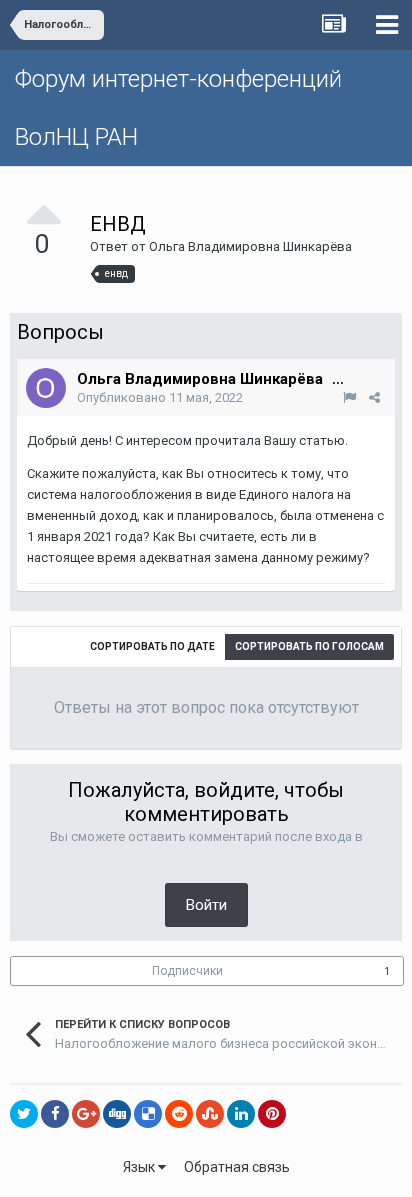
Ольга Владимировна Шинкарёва (250, 246)
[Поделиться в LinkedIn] (241, 1114)
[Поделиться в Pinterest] (272, 1114)
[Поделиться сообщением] (374, 397)
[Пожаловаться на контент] (349, 397)
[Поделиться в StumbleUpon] (210, 1114)
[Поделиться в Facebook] (55, 1114)
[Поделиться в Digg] (117, 1114)
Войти (206, 905)
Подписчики (187, 971)
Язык (140, 1167)
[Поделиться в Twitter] (24, 1114)
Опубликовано (160, 397)
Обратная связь (237, 1167)
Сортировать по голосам (309, 646)
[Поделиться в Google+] (86, 1114)
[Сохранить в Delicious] (148, 1114)
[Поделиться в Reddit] (179, 1114)
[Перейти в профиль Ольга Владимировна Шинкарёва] (46, 388)
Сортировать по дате (152, 646)
